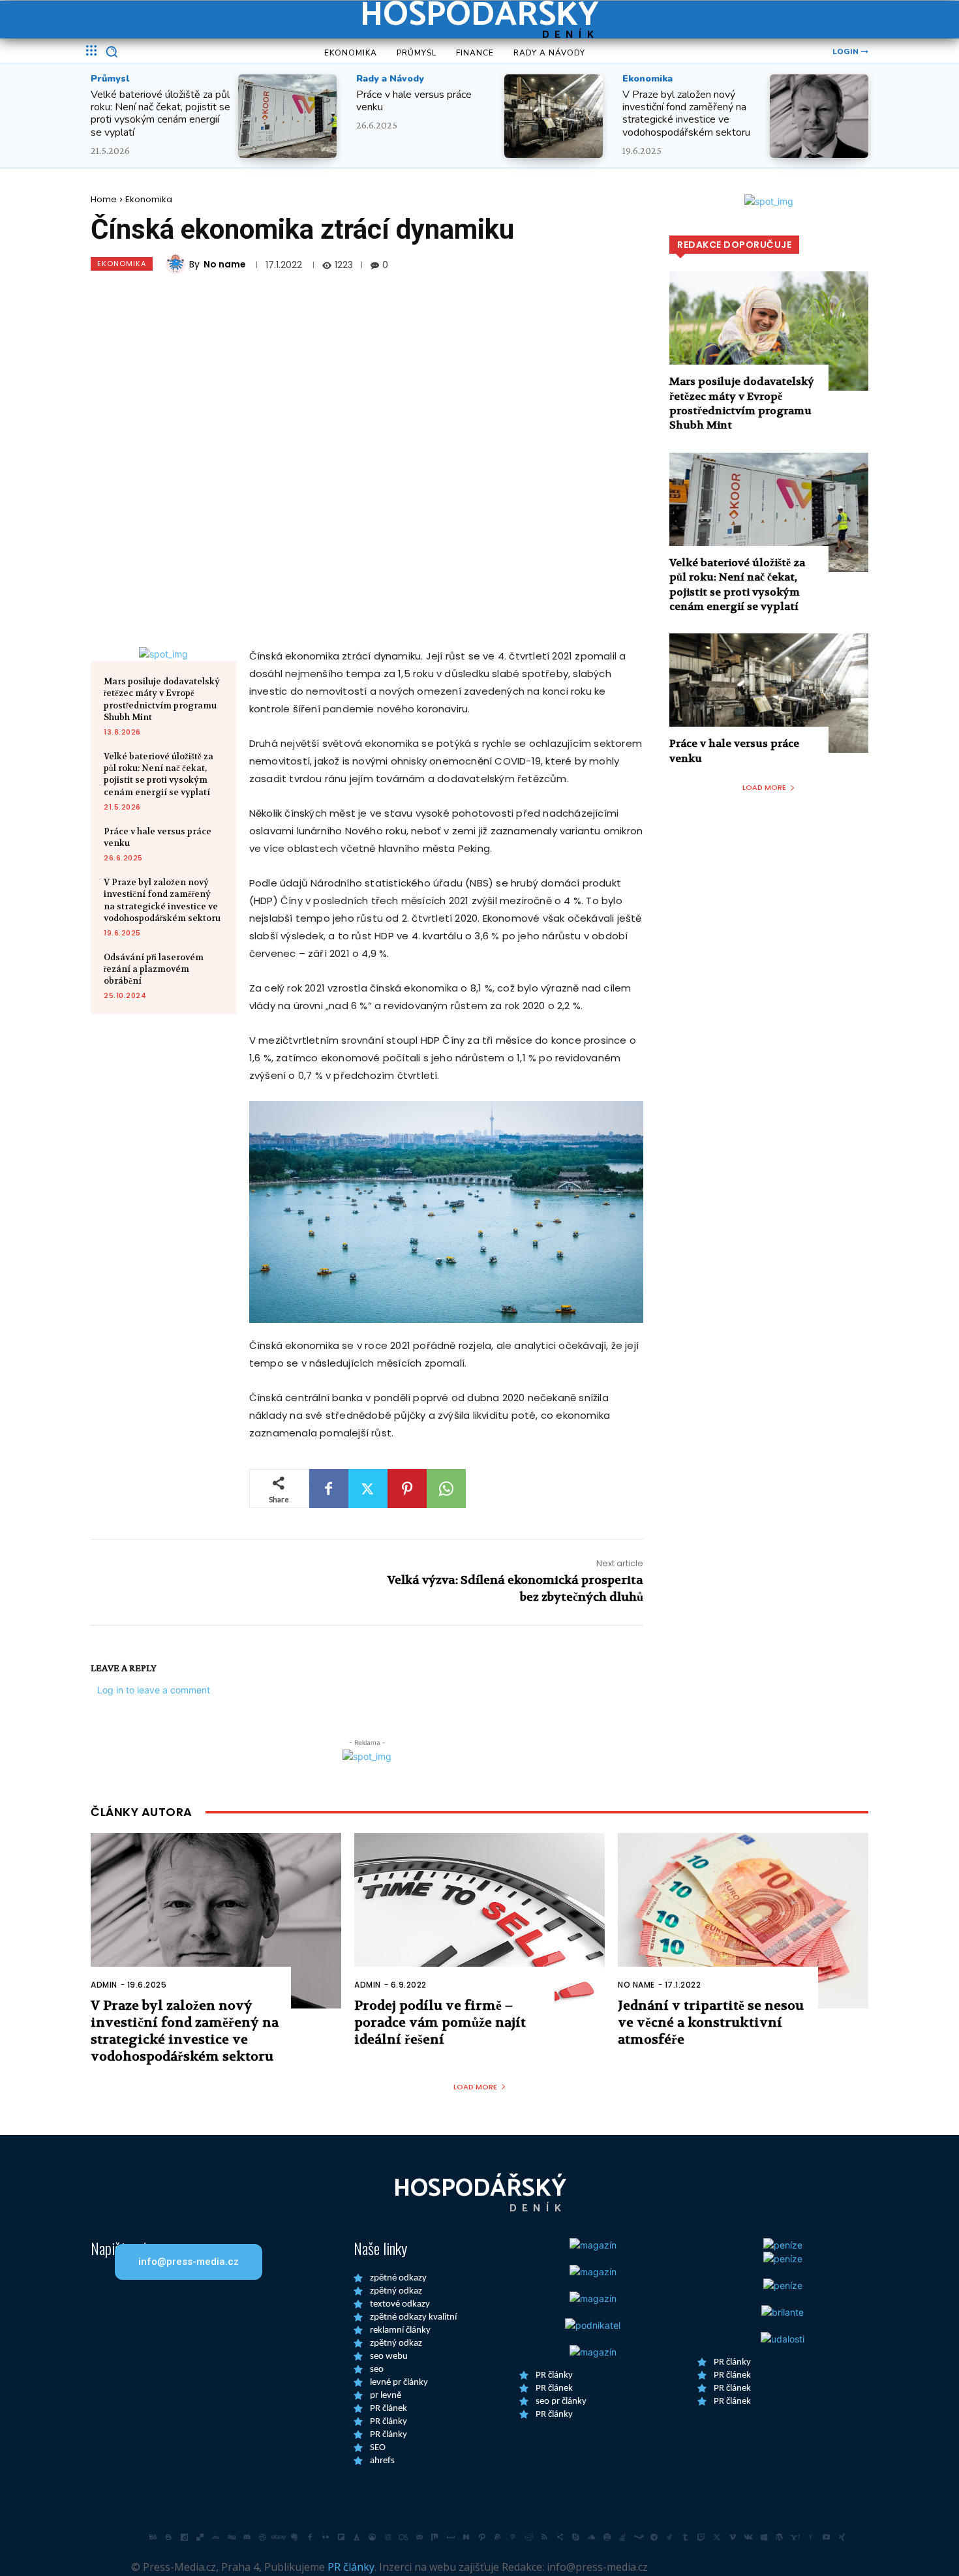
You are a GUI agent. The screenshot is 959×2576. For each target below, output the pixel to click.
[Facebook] (329, 1489)
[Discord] (247, 2537)
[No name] (177, 264)
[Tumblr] (686, 2537)
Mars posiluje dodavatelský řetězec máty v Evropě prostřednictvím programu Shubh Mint (162, 699)
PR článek (388, 2409)
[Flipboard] (341, 2537)
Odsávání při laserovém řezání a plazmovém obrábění (154, 969)
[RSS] (545, 2537)
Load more (764, 787)
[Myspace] (451, 2537)
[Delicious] (200, 2537)
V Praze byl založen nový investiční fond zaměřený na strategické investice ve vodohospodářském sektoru (686, 114)
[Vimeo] (733, 2537)
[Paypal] (498, 2537)
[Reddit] (529, 2537)
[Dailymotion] (185, 2537)
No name (225, 264)
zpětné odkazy (398, 2278)
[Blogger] (169, 2537)
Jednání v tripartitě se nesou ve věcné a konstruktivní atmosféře (711, 2023)
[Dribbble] (263, 2537)
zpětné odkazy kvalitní (413, 2317)
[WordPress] (780, 2537)
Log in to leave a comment (154, 1690)
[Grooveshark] (373, 2537)
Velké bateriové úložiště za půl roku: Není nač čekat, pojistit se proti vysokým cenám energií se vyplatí (160, 114)
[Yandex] (811, 2537)
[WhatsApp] (446, 1489)
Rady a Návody (390, 79)
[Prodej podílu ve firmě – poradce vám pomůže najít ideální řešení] (479, 1921)
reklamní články (400, 2330)
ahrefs (382, 2461)
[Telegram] (654, 2537)
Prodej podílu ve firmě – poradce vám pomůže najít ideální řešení (440, 2023)
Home (104, 199)
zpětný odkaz (396, 2291)
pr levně (386, 2396)
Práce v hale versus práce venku (414, 101)
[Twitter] (368, 1489)
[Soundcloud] (592, 2537)
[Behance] (153, 2537)
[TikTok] (670, 2537)
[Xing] (842, 2537)
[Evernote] (294, 2537)
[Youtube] (827, 2537)
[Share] (560, 2537)
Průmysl (110, 79)
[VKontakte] (748, 2537)
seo (377, 2370)
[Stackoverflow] (623, 2537)
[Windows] (764, 2537)
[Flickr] (326, 2537)
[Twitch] (701, 2537)
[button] (112, 52)
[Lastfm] (404, 2537)
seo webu (389, 2356)
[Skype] (576, 2537)
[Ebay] (279, 2537)
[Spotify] (607, 2537)
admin (104, 1985)
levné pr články (399, 2383)
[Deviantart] (216, 2537)
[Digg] (232, 2537)
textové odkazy (400, 2304)
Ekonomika (647, 79)
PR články (388, 2422)
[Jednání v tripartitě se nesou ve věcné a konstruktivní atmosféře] (743, 1921)
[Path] (482, 2537)
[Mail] (419, 2537)
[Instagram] (388, 2537)
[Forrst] (357, 2537)
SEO (378, 2448)
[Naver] (466, 2537)
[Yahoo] (795, 2537)
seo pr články (561, 2402)
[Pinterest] (407, 1489)
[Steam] (639, 2537)
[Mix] (435, 2537)
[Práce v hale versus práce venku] (554, 116)
